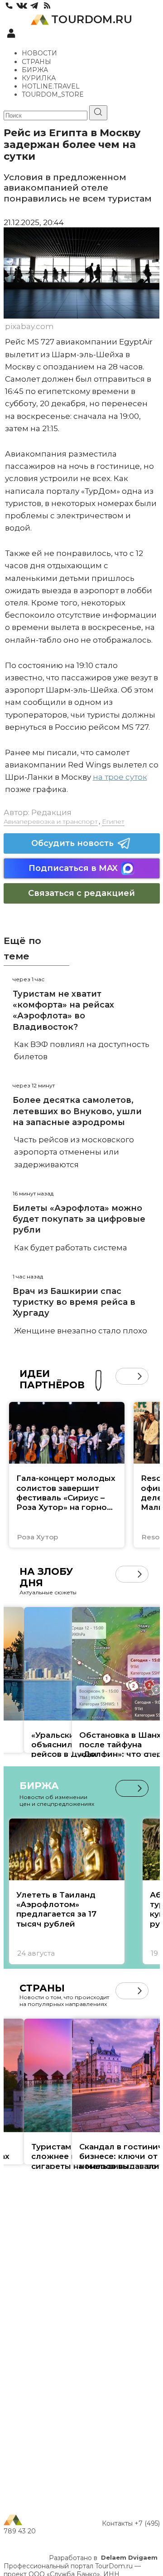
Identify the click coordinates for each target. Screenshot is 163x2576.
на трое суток (120, 777)
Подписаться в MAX (73, 868)
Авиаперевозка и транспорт (51, 821)
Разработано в (103, 2558)
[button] (124, 1376)
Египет (113, 821)
